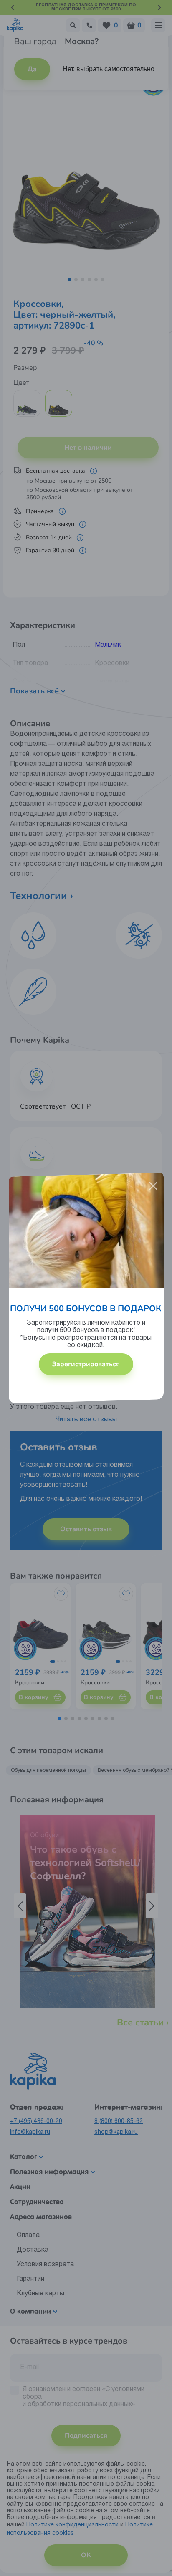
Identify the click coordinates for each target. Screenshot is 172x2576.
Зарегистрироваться (86, 1364)
